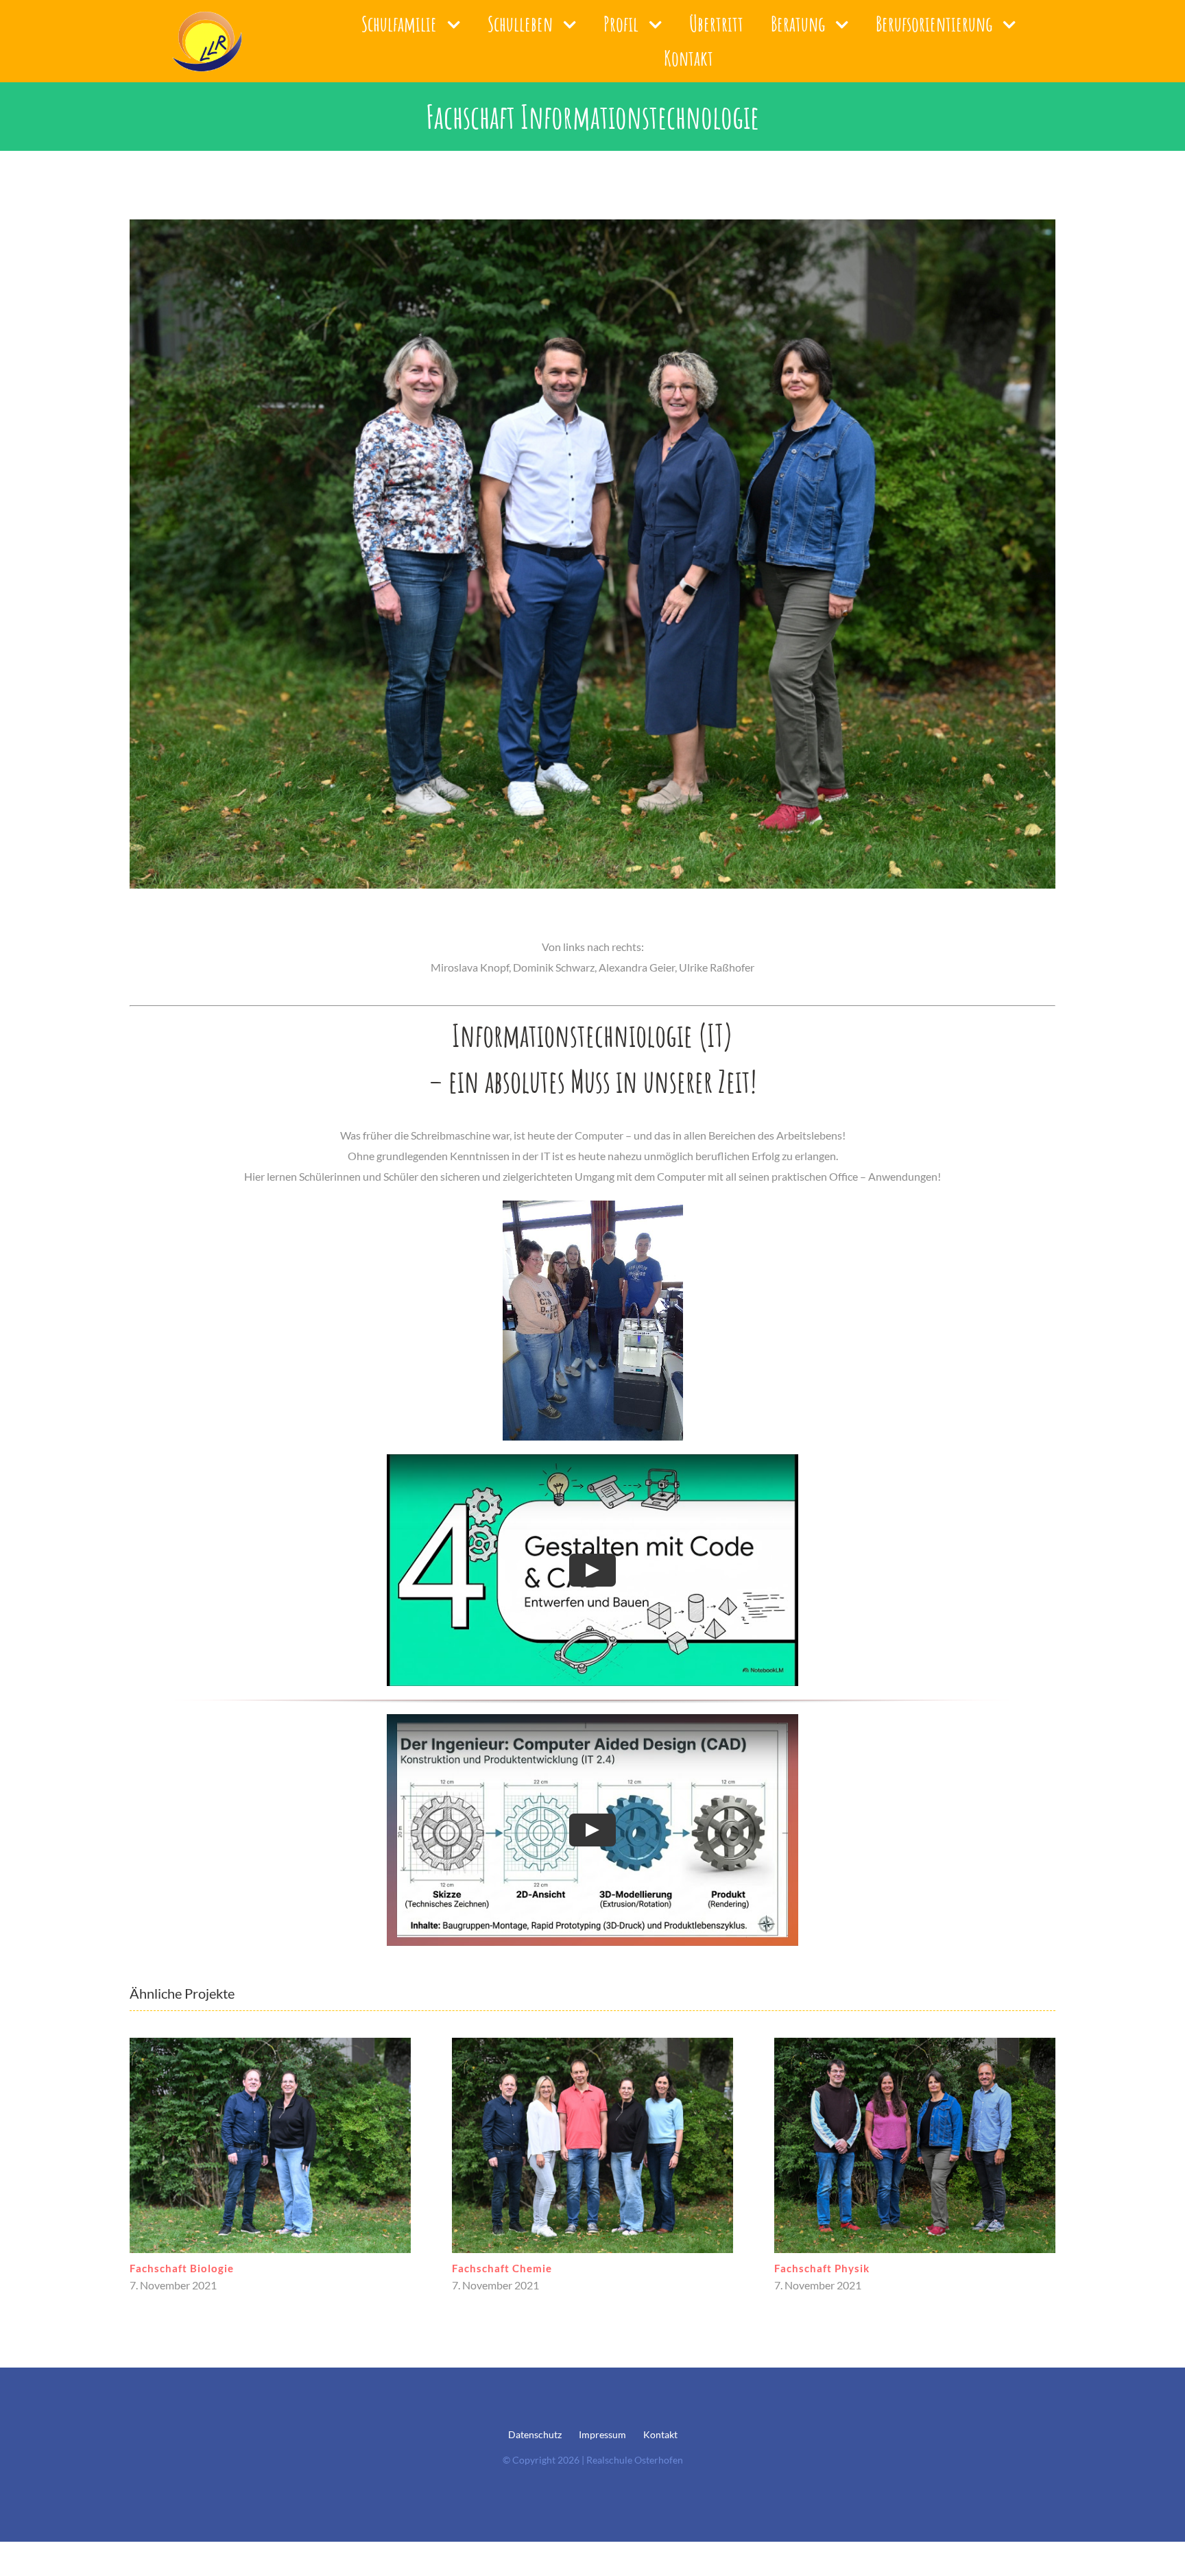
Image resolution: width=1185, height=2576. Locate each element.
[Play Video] (592, 1570)
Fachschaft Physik (500, 2268)
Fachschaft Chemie (180, 2268)
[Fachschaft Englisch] (915, 2145)
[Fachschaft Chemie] (270, 2145)
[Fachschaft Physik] (592, 2145)
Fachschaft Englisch (827, 2268)
